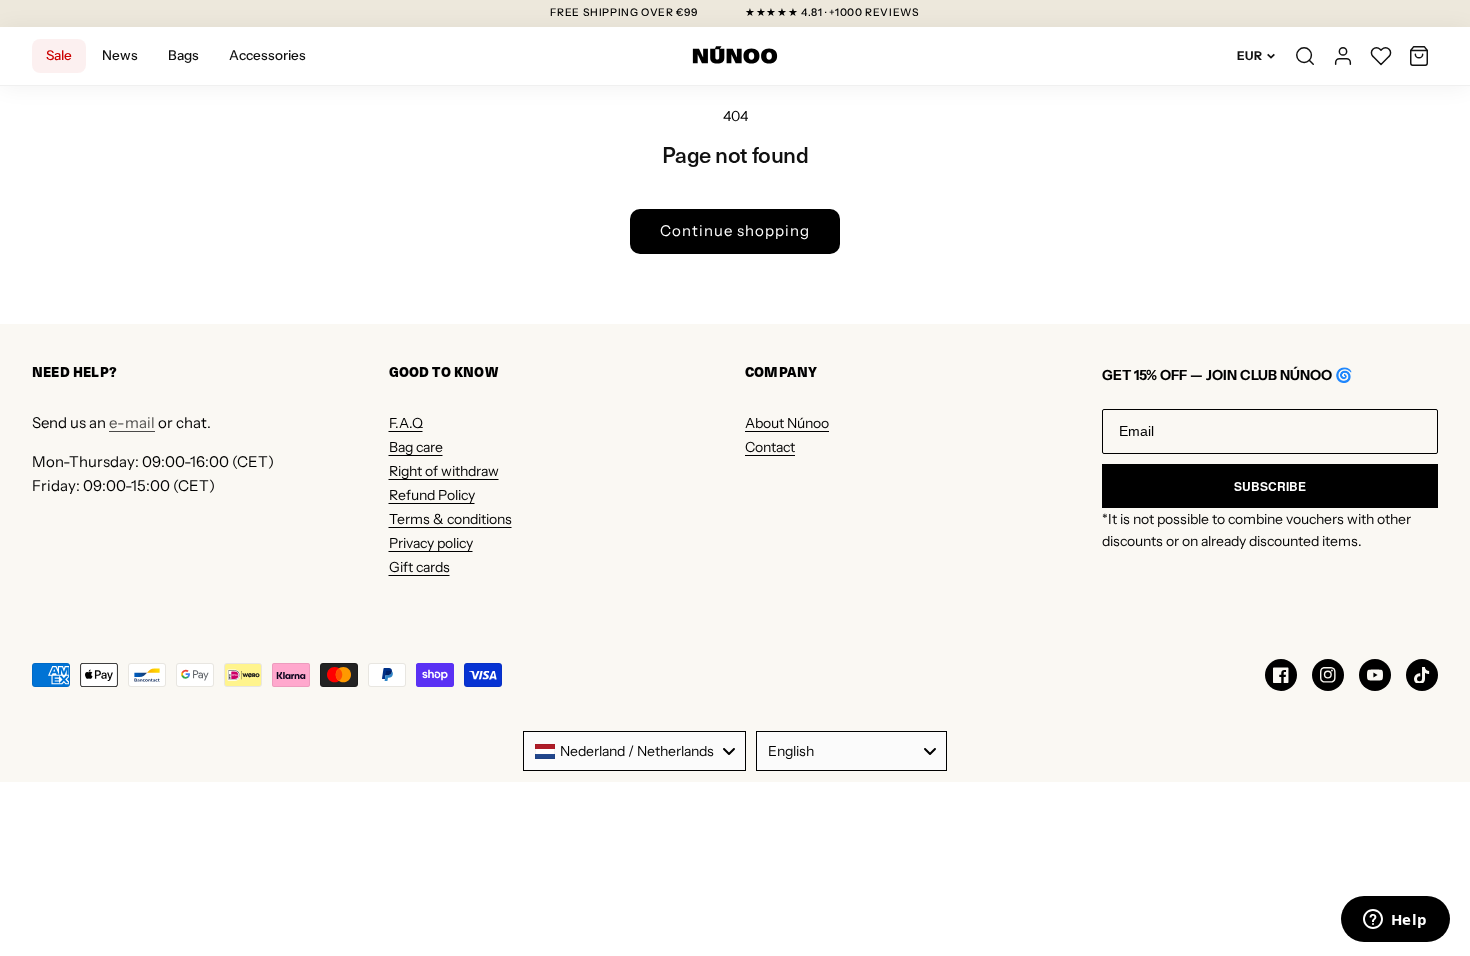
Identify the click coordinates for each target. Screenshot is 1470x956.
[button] (1419, 56)
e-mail (132, 422)
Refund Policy (432, 495)
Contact (770, 447)
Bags (183, 55)
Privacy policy (431, 543)
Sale (59, 55)
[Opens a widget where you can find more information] (1395, 921)
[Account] (1343, 56)
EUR (1249, 55)
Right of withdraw (444, 471)
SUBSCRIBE (1270, 486)
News (120, 55)
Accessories (267, 55)
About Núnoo (787, 423)
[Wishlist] (1381, 56)
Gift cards (419, 567)
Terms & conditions (450, 519)
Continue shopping (735, 230)
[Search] (1305, 56)
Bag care (416, 447)
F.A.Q (406, 423)
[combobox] (634, 751)
